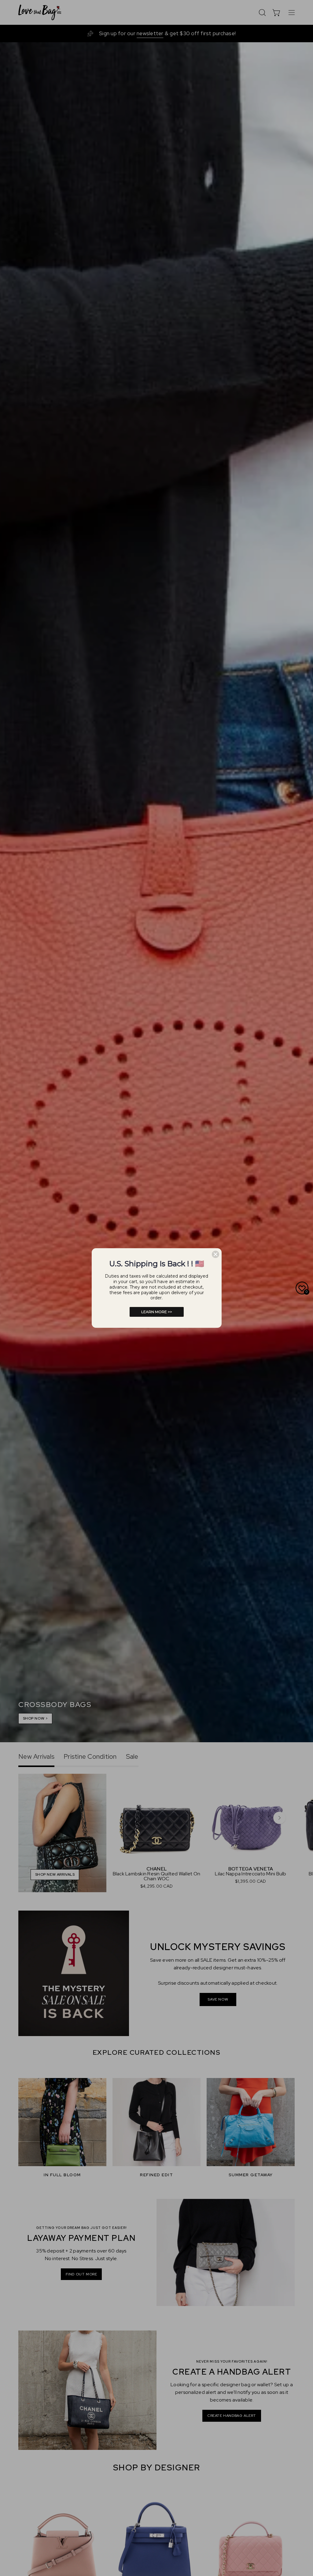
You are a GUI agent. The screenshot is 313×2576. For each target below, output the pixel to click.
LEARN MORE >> (157, 1312)
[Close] (215, 1254)
